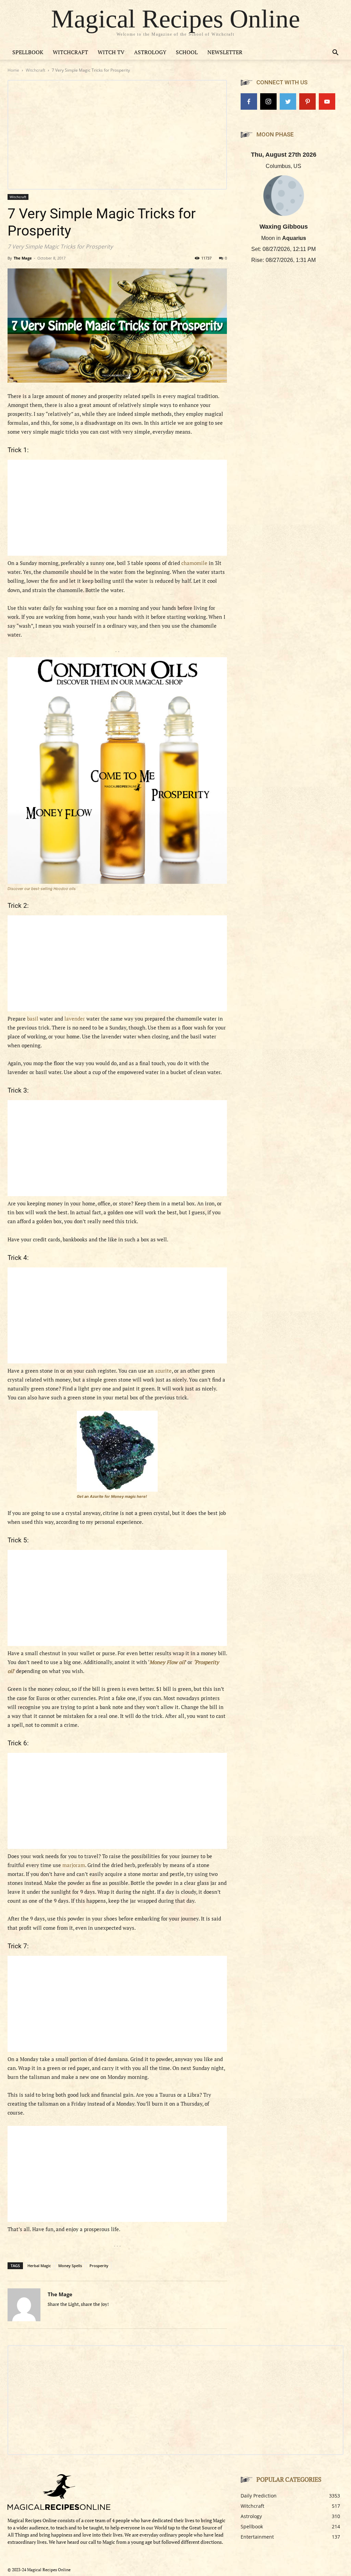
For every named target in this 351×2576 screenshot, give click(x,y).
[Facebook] (249, 101)
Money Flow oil (167, 1662)
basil (33, 1019)
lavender (75, 1019)
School (187, 52)
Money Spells (70, 2266)
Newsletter (225, 52)
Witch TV (111, 52)
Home (13, 70)
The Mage (23, 258)
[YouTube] (327, 101)
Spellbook (28, 52)
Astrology (150, 52)
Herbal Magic (39, 2266)
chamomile (194, 563)
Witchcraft (70, 52)
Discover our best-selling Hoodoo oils (42, 889)
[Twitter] (288, 101)
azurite (163, 1371)
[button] (335, 53)
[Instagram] (268, 101)
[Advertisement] (117, 508)
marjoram (74, 1865)
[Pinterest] (307, 101)
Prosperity (99, 2266)
